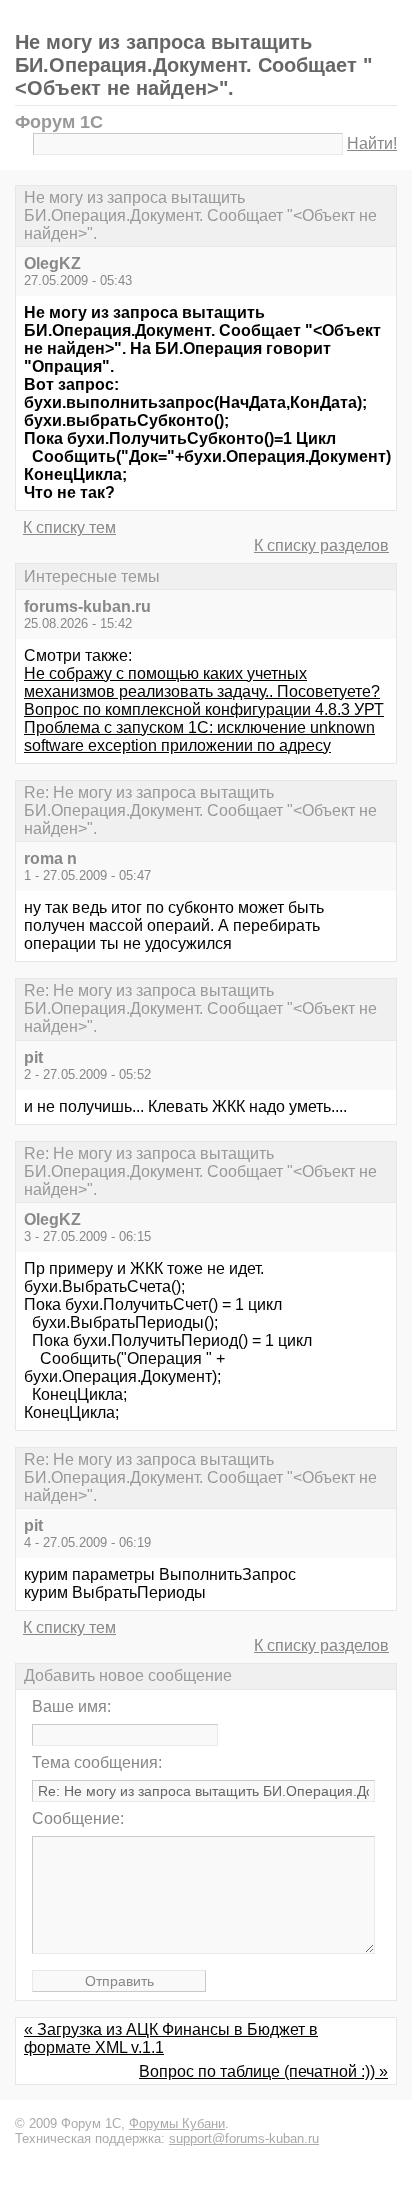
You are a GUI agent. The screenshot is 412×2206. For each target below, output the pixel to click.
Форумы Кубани (177, 2123)
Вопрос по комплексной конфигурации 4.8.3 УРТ (204, 709)
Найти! (372, 143)
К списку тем (69, 527)
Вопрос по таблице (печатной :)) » (263, 2071)
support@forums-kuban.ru (244, 2138)
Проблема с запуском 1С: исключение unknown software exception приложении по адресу (199, 736)
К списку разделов (321, 545)
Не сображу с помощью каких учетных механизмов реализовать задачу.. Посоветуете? (202, 682)
